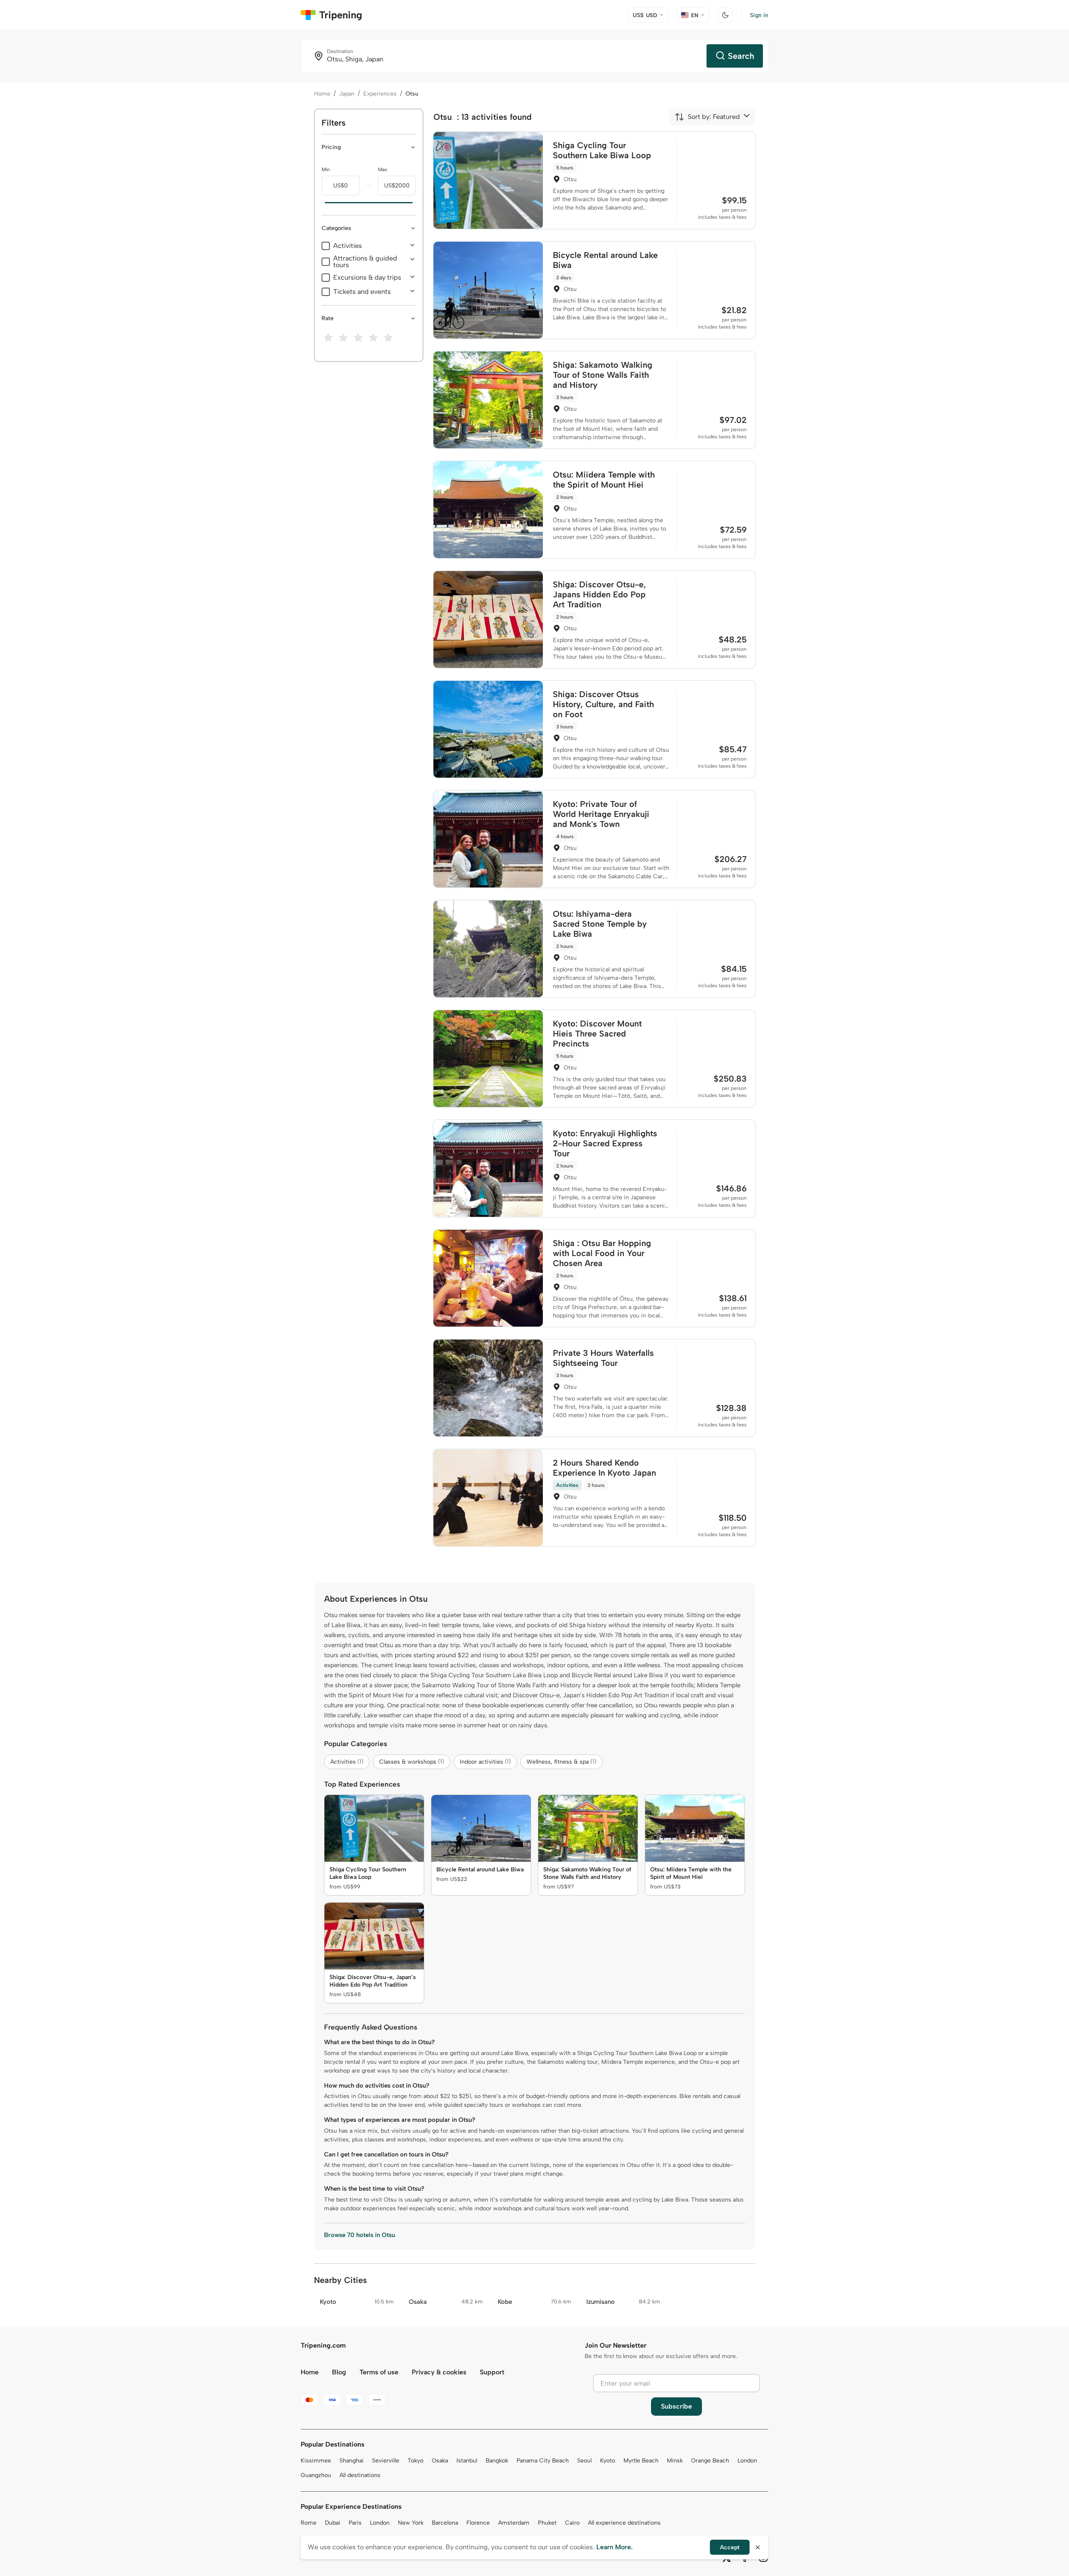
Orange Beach (710, 2461)
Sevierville (386, 2461)
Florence (478, 2523)
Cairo (572, 2523)
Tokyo (415, 2461)
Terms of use (379, 2372)
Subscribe (676, 2406)
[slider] (322, 203)
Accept (730, 2547)
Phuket (547, 2523)
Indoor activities (485, 1762)
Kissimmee (316, 2461)
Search (741, 56)
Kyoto (608, 2461)
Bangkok (497, 2461)
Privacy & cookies (439, 2372)
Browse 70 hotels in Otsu (360, 2235)
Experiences (380, 94)
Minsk (675, 2461)
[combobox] (707, 117)
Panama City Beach (543, 2461)
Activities (348, 246)
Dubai (333, 2523)
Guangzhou (316, 2475)
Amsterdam (514, 2523)
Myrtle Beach (641, 2461)
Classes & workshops (412, 1762)
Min (326, 169)
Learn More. (614, 2547)
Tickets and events (362, 292)
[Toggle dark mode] (725, 15)
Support (492, 2372)
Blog (339, 2372)
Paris (355, 2523)
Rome (309, 2523)
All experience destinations (624, 2523)
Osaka (440, 2461)
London (747, 2461)
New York (411, 2523)
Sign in (759, 15)
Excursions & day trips (367, 278)
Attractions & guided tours (365, 262)
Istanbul (467, 2461)
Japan (347, 94)
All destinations (360, 2475)
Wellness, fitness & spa (561, 1762)
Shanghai (352, 2461)
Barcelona (445, 2523)
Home (322, 94)
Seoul (584, 2461)
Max (383, 169)
